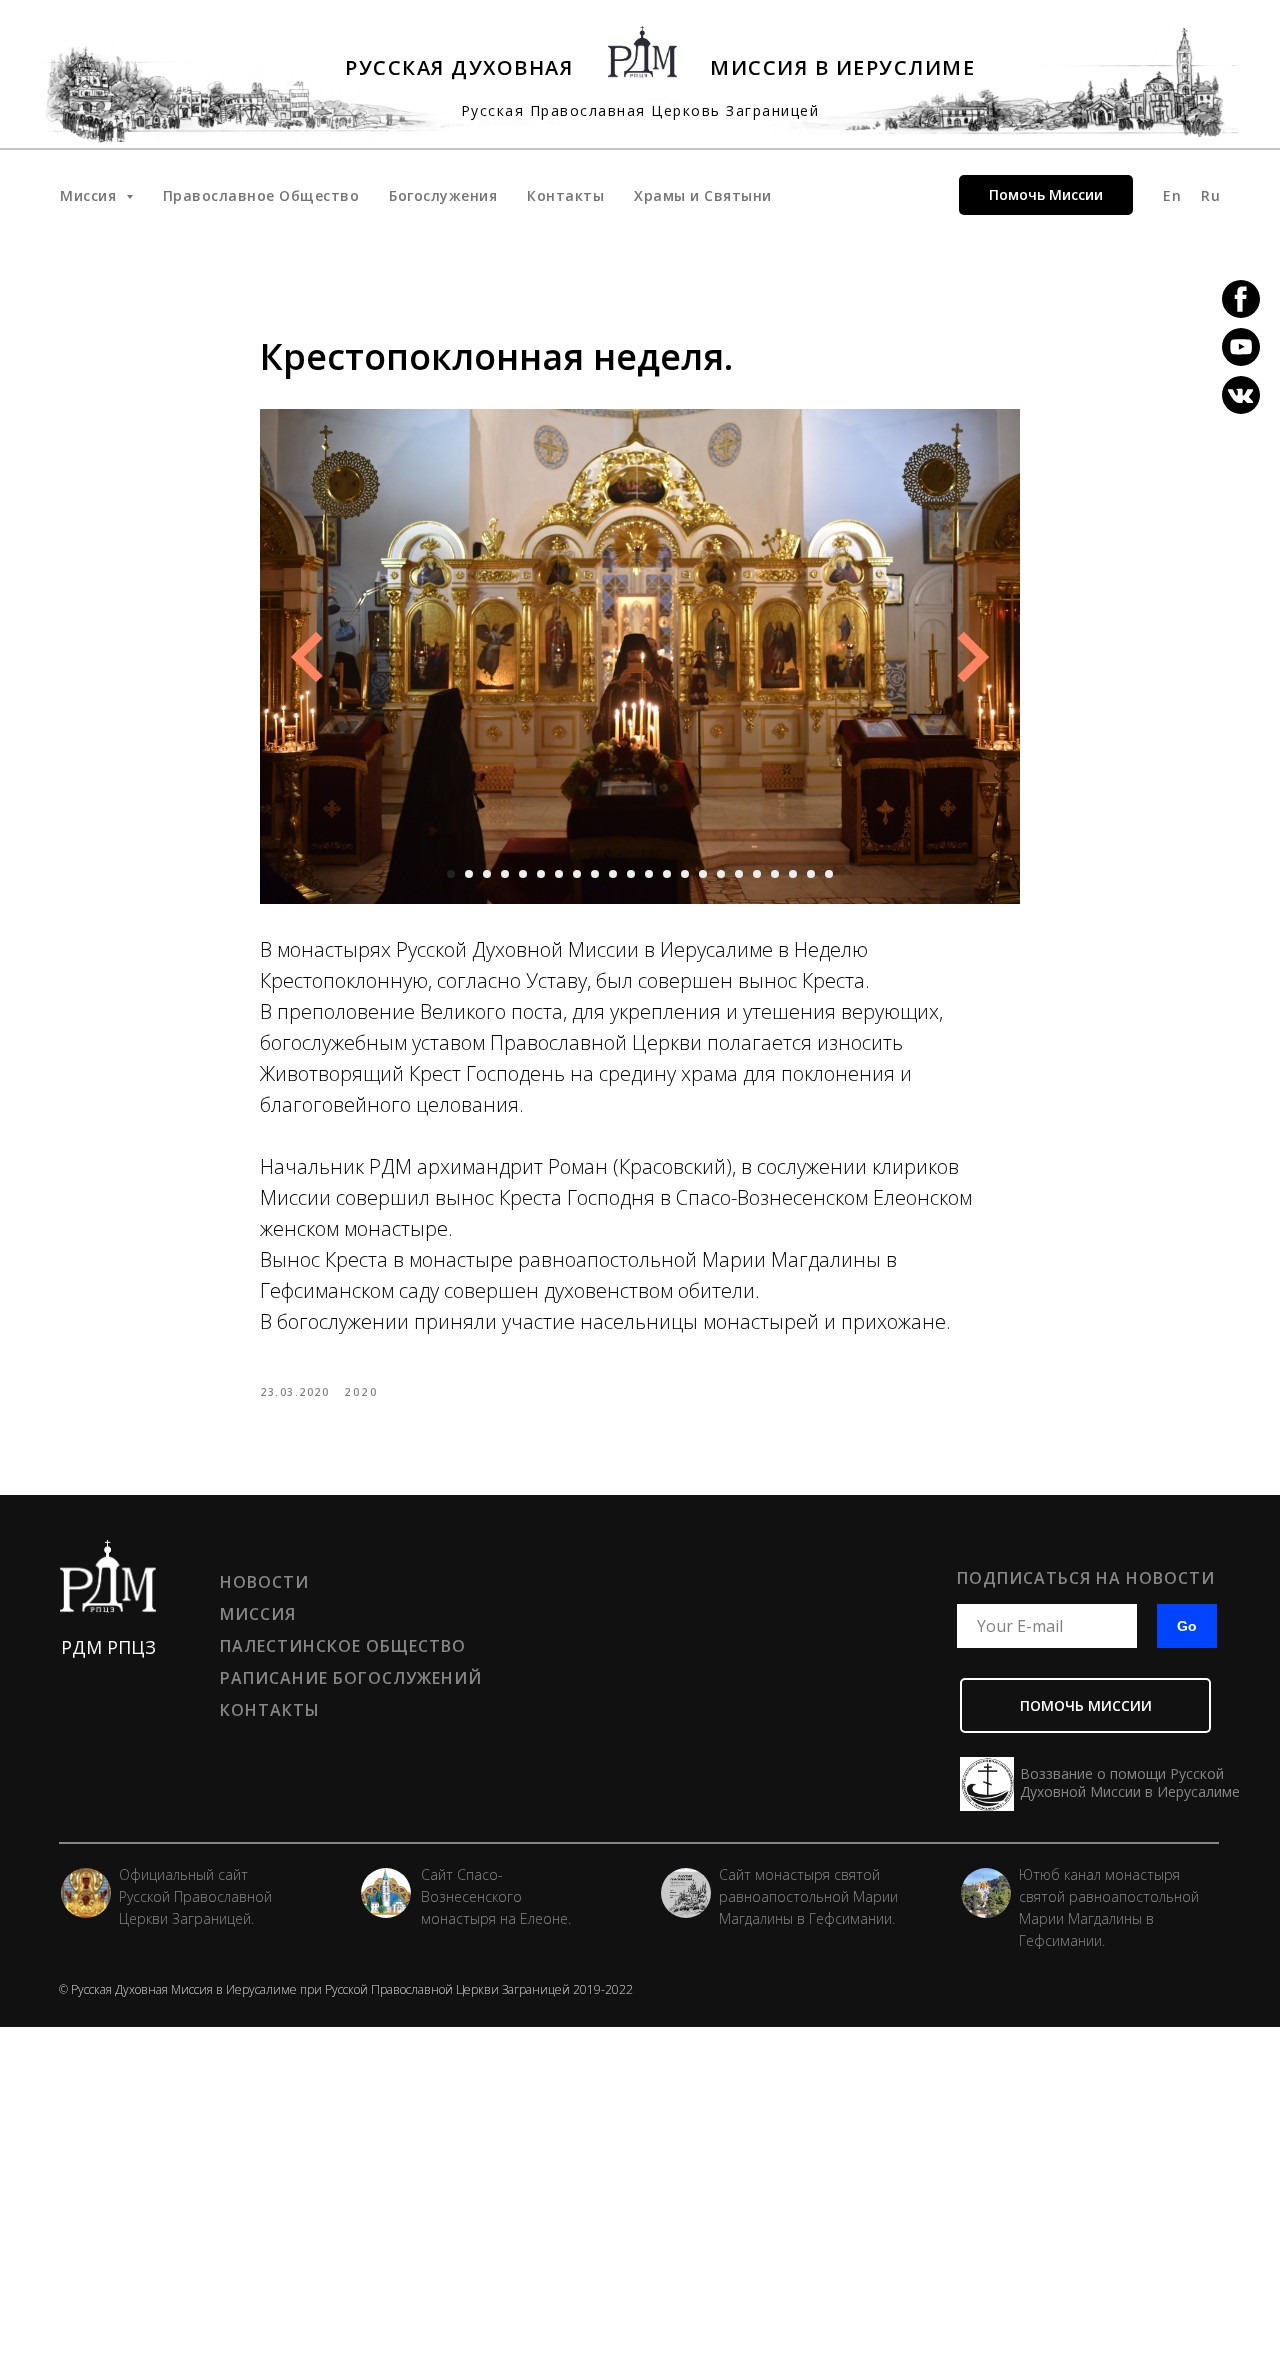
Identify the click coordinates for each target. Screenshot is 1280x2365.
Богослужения (443, 195)
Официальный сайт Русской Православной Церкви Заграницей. (195, 1896)
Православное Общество (261, 195)
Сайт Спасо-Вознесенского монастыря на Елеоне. (496, 1896)
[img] (686, 1893)
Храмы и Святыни (703, 195)
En (1172, 195)
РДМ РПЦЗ (108, 1647)
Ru (1210, 195)
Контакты (565, 195)
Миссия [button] (90, 195)
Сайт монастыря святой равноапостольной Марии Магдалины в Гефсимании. (808, 1896)
